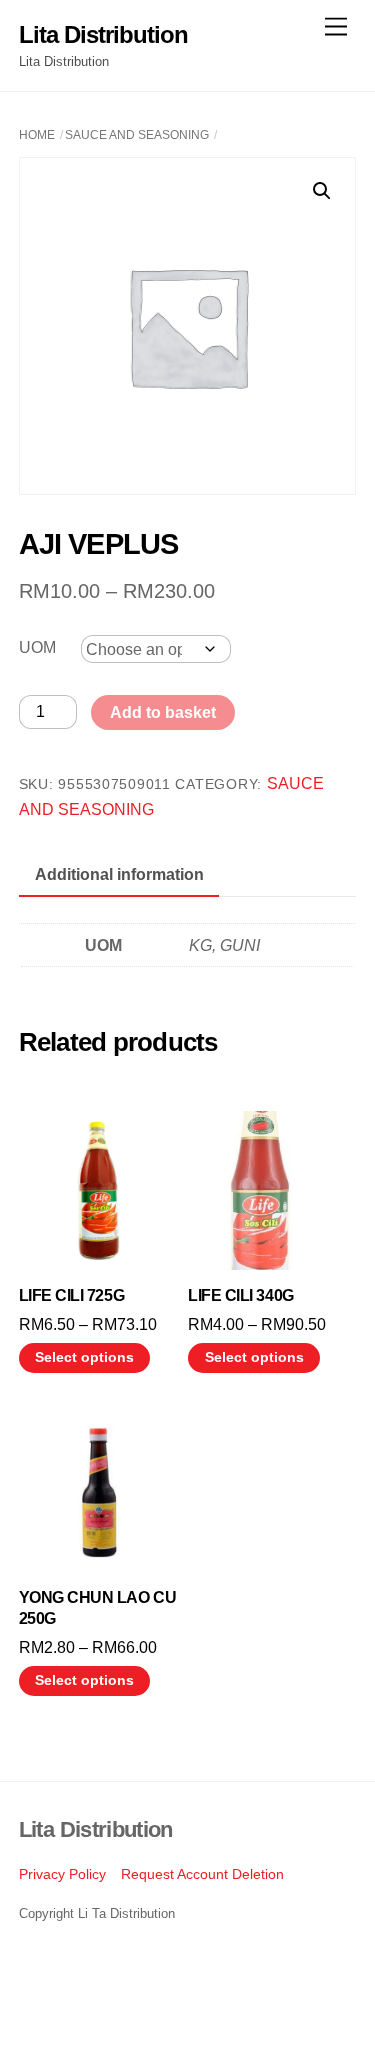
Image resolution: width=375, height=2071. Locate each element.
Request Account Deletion (202, 1874)
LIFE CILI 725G (71, 1295)
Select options (84, 1357)
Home (37, 135)
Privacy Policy (62, 1874)
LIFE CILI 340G (240, 1295)
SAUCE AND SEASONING (137, 135)
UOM (37, 647)
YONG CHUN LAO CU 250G (97, 1608)
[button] (322, 191)
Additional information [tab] (119, 874)
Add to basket (163, 712)
